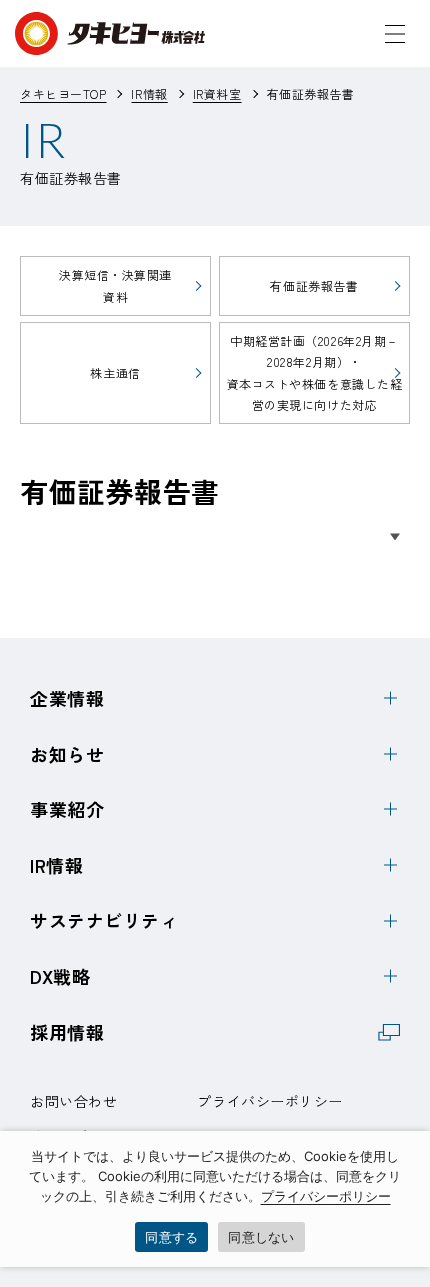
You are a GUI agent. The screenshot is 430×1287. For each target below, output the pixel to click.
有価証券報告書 (314, 285)
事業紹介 (67, 809)
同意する (171, 1237)
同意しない (261, 1237)
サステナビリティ (104, 920)
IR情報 (56, 865)
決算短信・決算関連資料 (115, 285)
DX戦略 (60, 976)
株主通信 (115, 372)
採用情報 (67, 1032)
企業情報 (67, 698)
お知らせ (67, 754)
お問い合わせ (73, 1101)
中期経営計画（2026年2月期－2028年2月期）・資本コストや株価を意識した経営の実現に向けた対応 (315, 373)
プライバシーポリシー (270, 1101)
